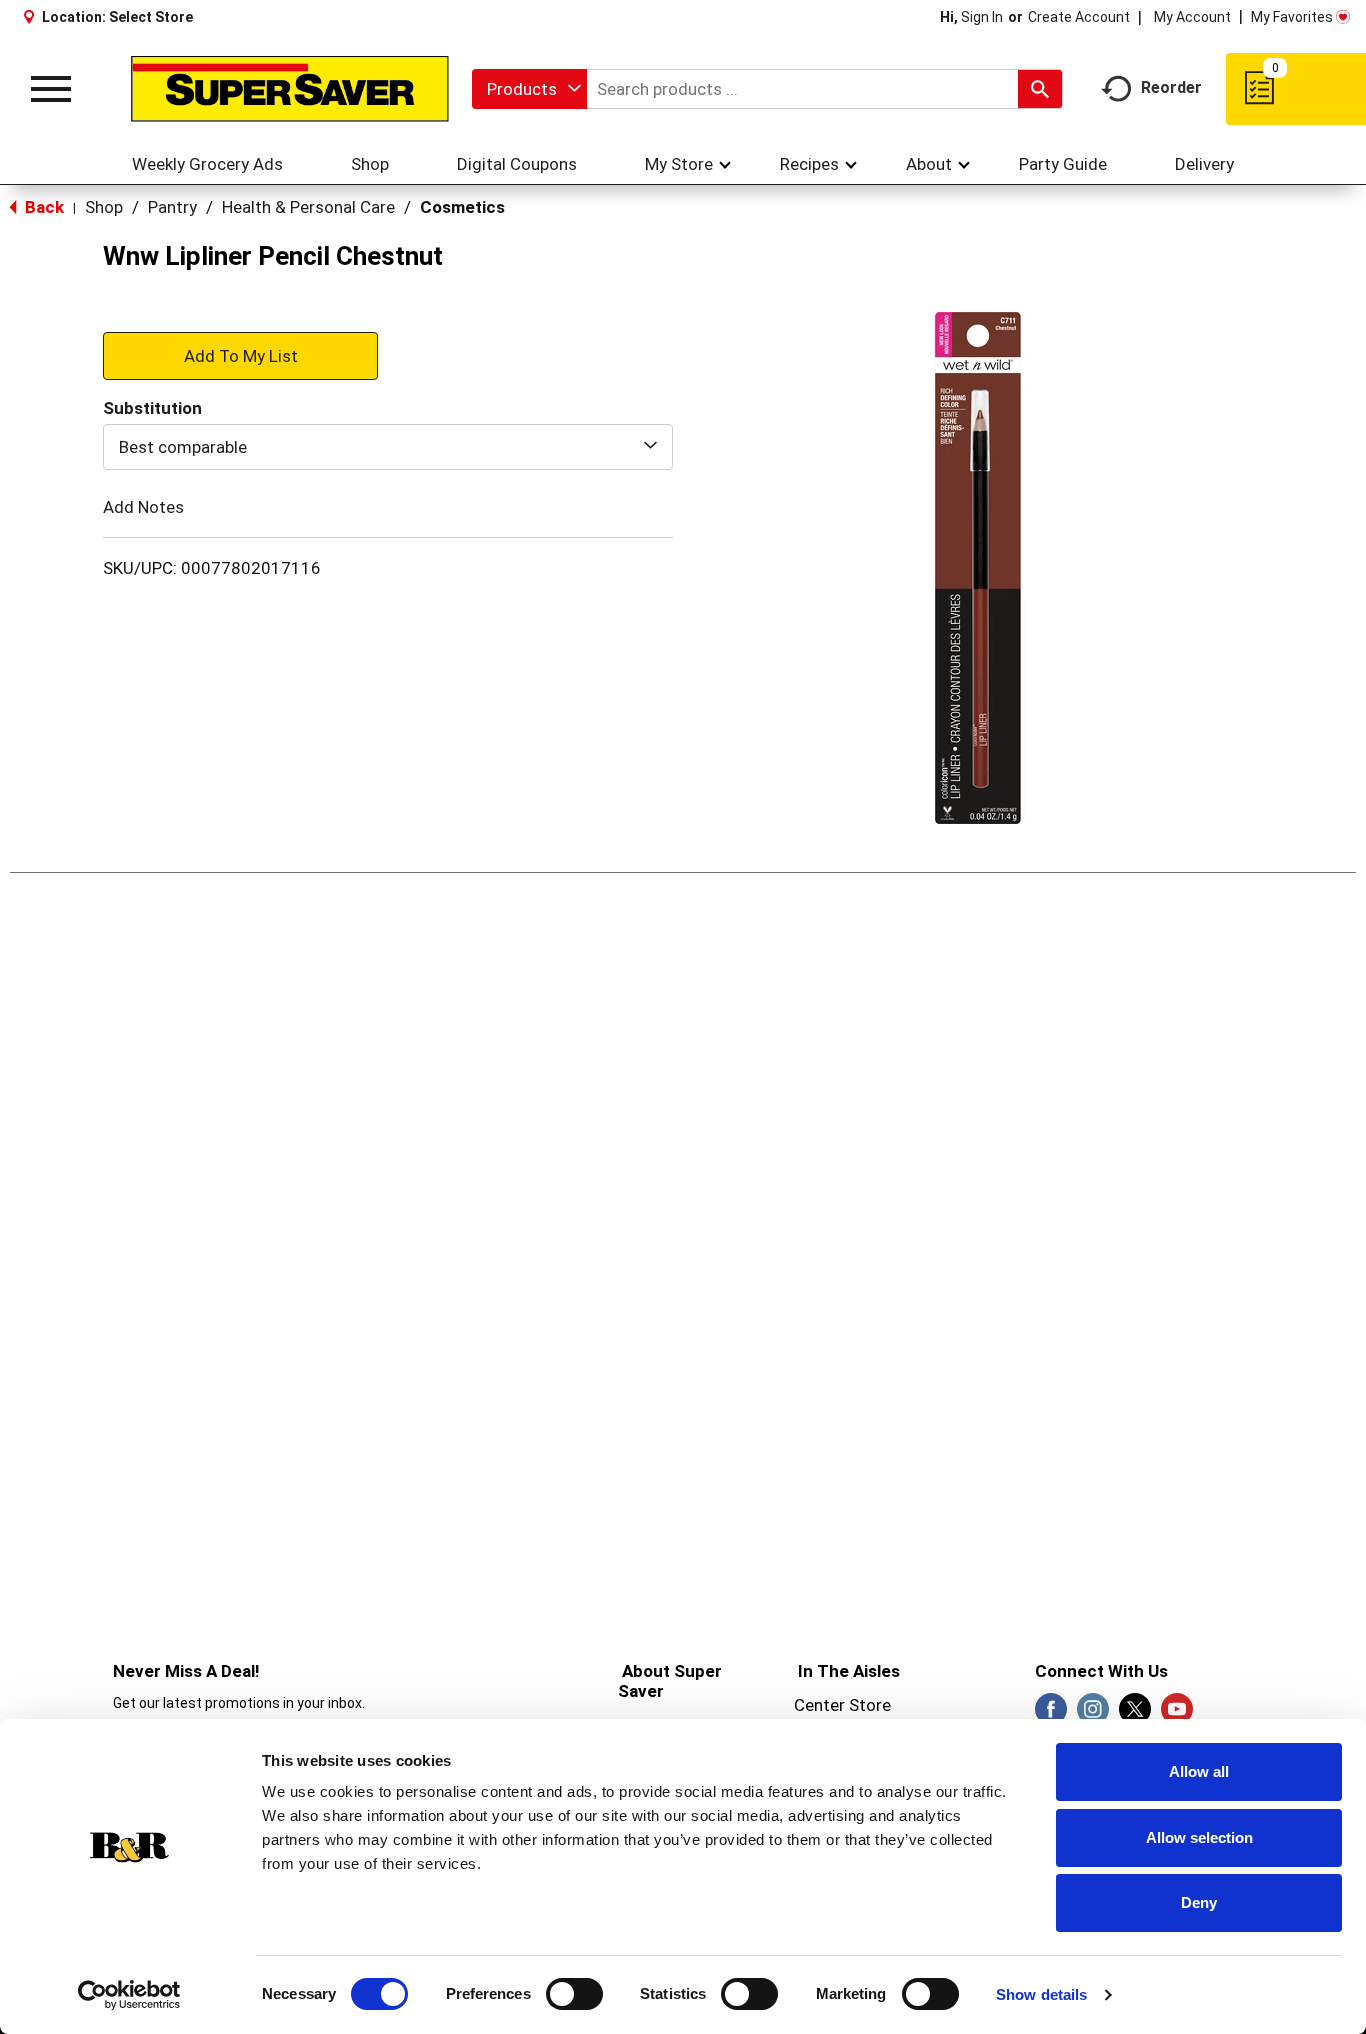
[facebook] (1051, 1715)
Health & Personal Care (308, 207)
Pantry (172, 207)
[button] (240, 355)
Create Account (1079, 17)
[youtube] (1177, 1715)
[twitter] (1135, 1715)
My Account (1192, 17)
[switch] (574, 1994)
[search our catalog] (1040, 89)
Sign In (982, 17)
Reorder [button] (1171, 87)
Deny (1199, 1902)
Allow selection (1199, 1837)
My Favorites (1292, 17)
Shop (104, 207)
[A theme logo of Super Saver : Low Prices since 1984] (290, 89)
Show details (1041, 1994)
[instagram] (1093, 1715)
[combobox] (529, 89)
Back (42, 207)
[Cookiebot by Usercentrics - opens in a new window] (129, 1995)
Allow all (1199, 1771)
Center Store (842, 1705)
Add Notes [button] (143, 507)
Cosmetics (462, 207)
